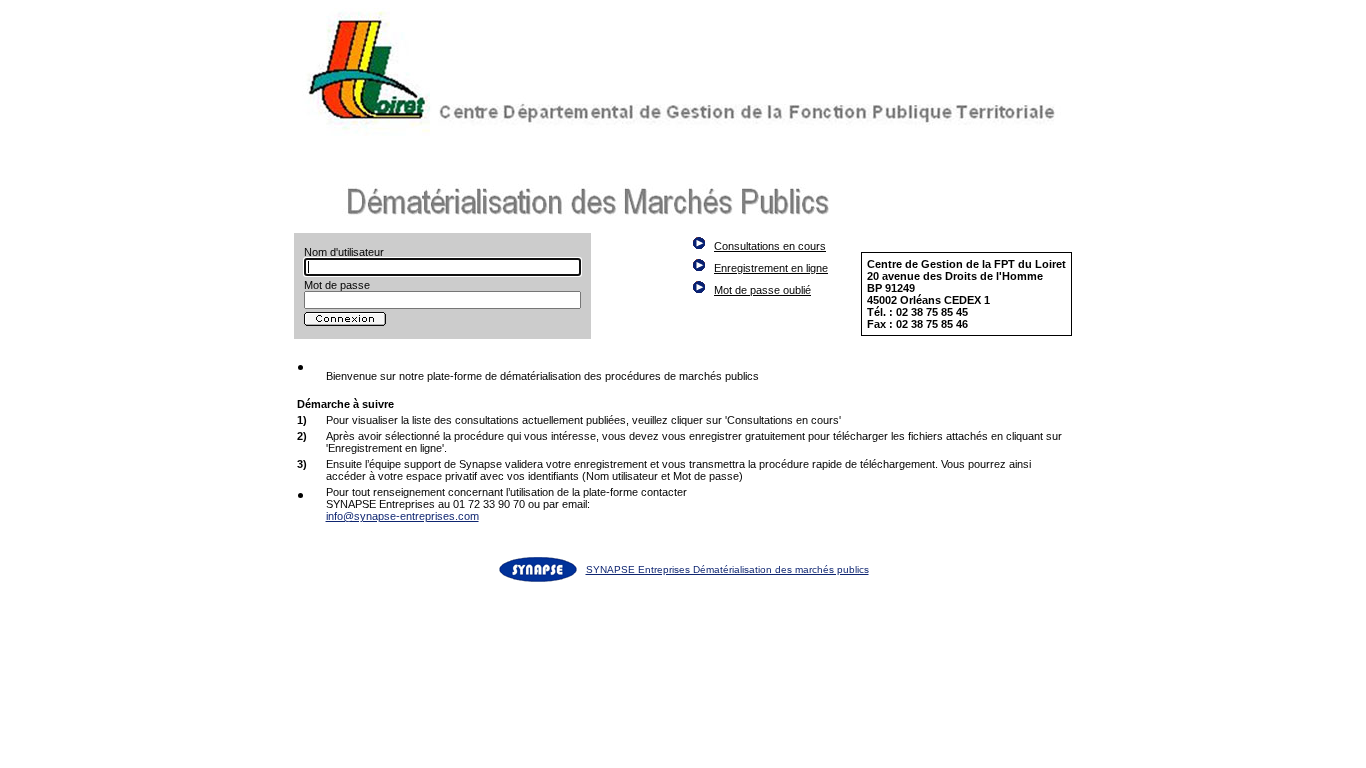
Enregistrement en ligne (771, 268)
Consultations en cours (770, 246)
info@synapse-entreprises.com (402, 516)
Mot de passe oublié (762, 290)
